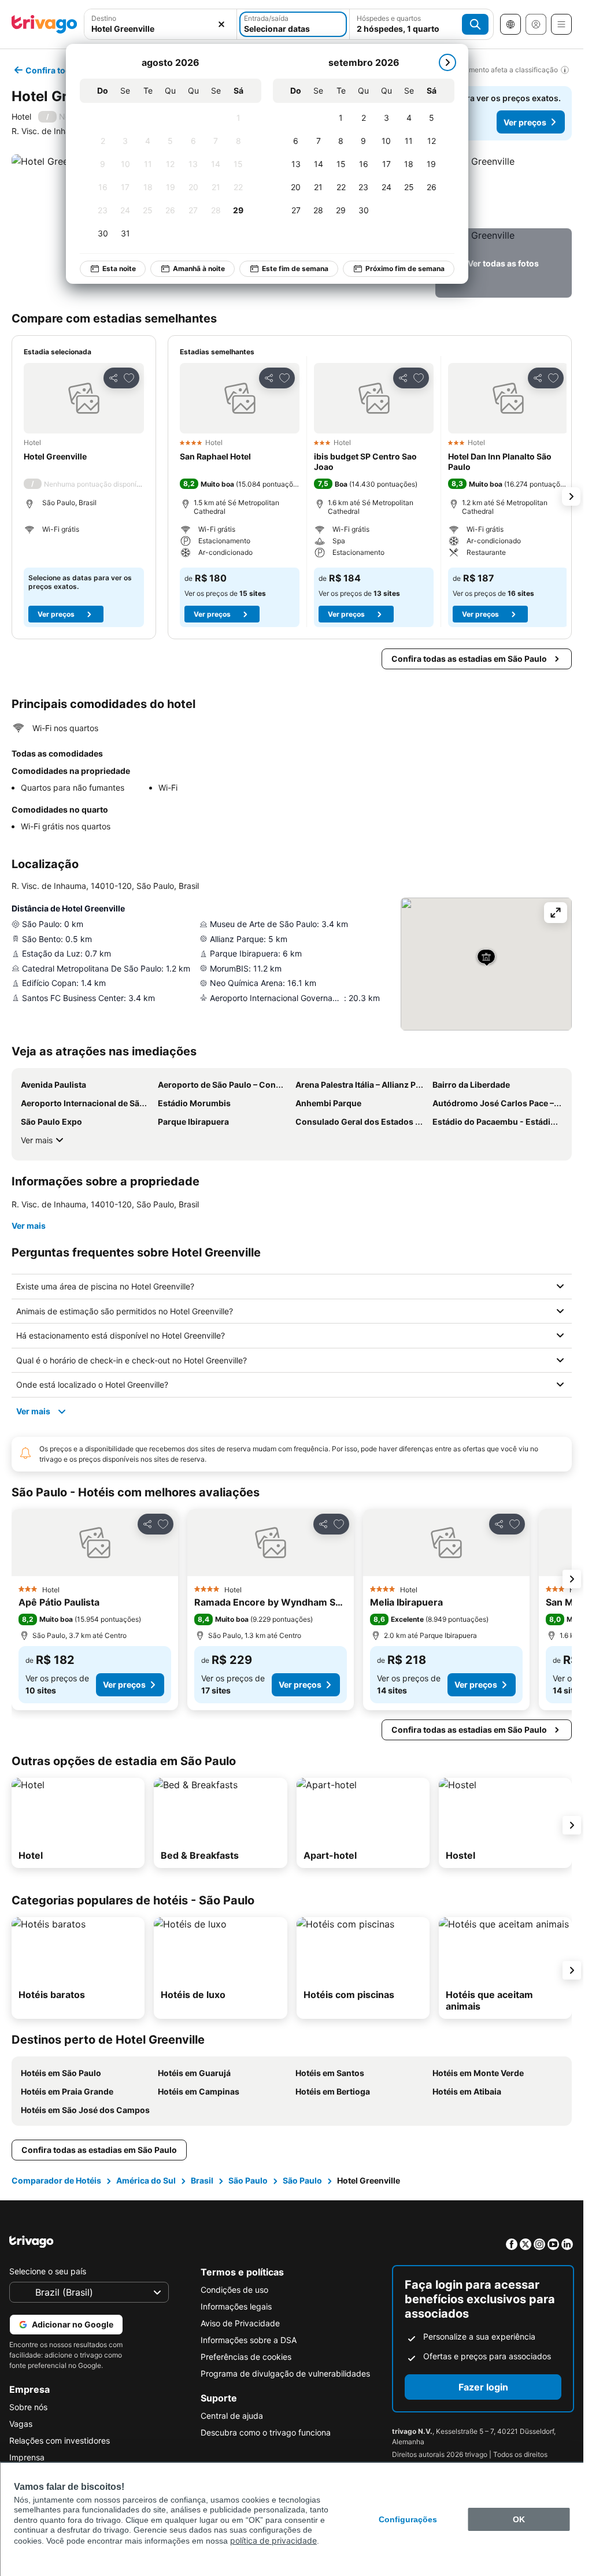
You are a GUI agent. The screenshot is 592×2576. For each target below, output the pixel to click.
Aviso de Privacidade (240, 2323)
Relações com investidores (60, 2440)
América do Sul (146, 2180)
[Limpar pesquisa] (221, 24)
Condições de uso (234, 2290)
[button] (160, 24)
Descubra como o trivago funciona (266, 2432)
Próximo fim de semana (399, 268)
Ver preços (525, 122)
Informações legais (236, 2306)
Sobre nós (28, 2407)
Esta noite (113, 268)
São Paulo (248, 2180)
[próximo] (441, 62)
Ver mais (37, 1140)
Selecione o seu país (48, 2271)
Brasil (202, 2180)
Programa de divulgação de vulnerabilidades (285, 2373)
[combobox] (160, 24)
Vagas (21, 2424)
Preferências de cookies (246, 2357)
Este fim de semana (289, 268)
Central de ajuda (232, 2416)
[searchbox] (160, 29)
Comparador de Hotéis (56, 2180)
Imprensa (27, 2457)
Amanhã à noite (193, 268)
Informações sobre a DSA (249, 2340)
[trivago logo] (45, 24)
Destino (104, 18)
